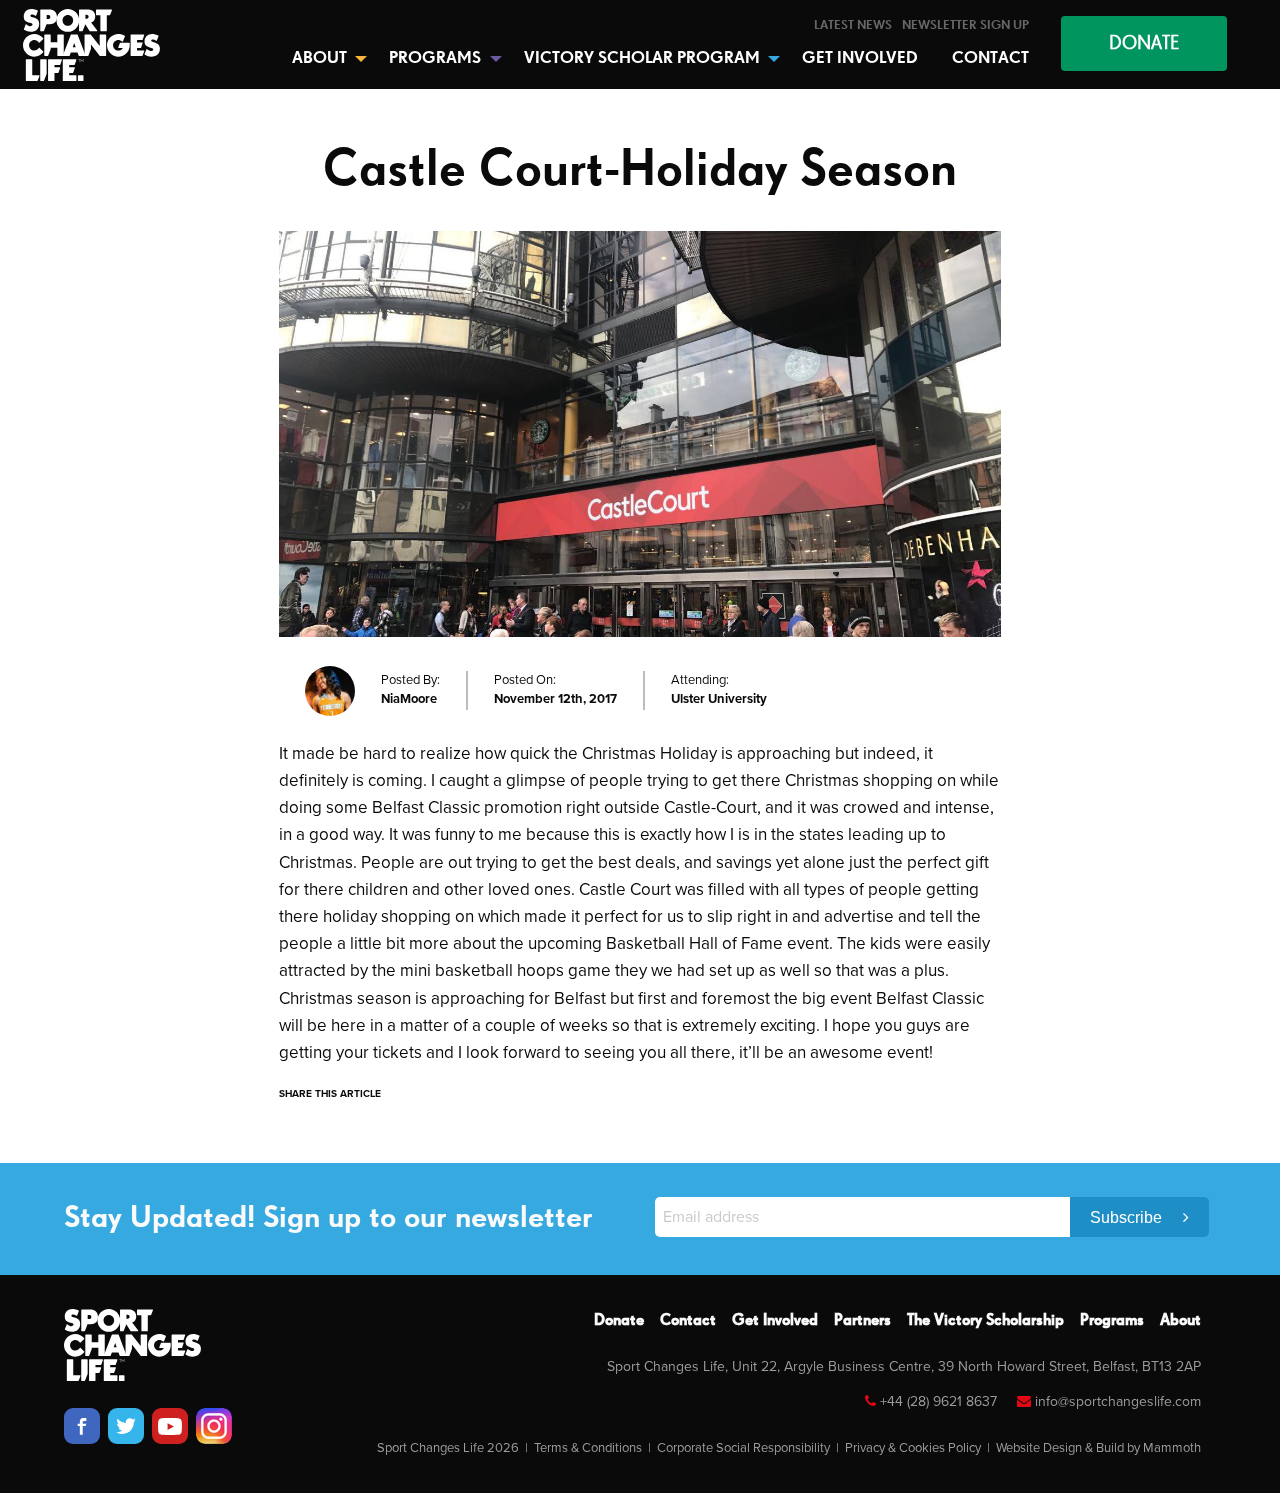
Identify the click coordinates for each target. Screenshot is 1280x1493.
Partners (862, 1321)
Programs (1112, 1321)
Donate (619, 1321)
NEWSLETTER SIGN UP (965, 25)
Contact (688, 1321)
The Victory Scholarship (985, 1321)
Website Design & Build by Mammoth (1098, 1448)
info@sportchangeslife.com (1118, 1401)
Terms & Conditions (588, 1448)
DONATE (1144, 43)
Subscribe (1128, 1217)
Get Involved (775, 1321)
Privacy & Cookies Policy (913, 1448)
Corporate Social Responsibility (743, 1448)
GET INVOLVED (860, 58)
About (1180, 1321)
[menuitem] (853, 25)
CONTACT (990, 58)
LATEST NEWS (853, 25)
